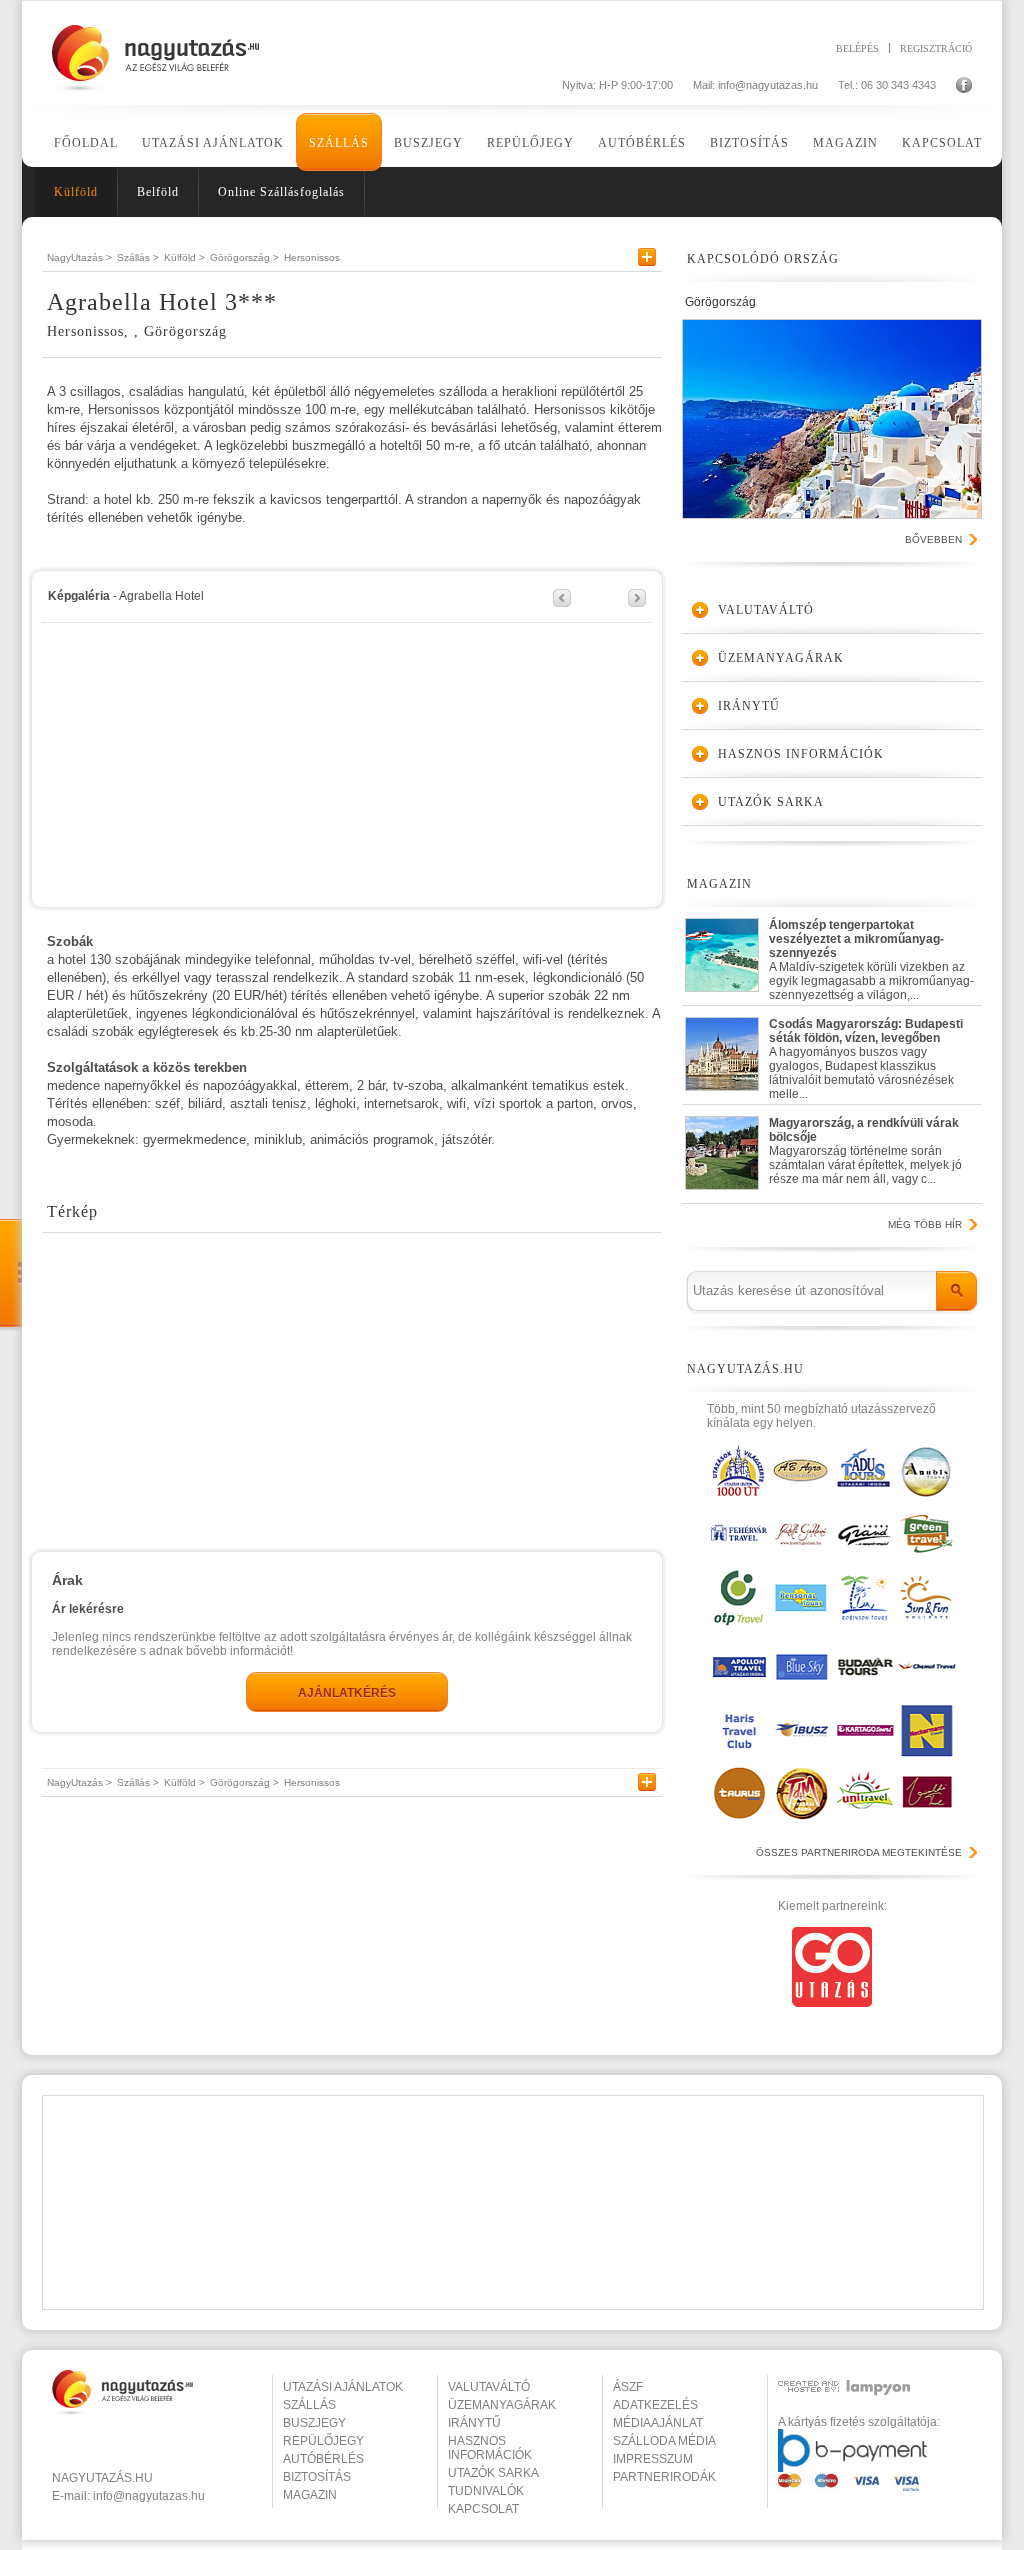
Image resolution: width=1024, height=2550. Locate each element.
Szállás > (138, 257)
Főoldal (86, 143)
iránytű (474, 2423)
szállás (309, 2405)
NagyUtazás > (79, 257)
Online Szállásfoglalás (281, 192)
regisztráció (936, 48)
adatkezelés (655, 2405)
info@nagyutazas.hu (768, 85)
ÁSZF (628, 2387)
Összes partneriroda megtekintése (859, 1852)
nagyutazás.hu (102, 2478)
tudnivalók (486, 2491)
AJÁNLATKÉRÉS (347, 1693)
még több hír (925, 1224)
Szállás (339, 143)
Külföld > (184, 257)
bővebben (933, 539)
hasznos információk (490, 2448)
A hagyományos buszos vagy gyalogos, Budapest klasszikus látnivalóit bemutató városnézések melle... (866, 1054)
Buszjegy (428, 143)
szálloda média (664, 2441)
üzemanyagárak (502, 2405)
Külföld (76, 192)
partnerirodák (664, 2477)
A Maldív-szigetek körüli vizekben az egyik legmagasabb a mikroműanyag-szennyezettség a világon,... (871, 955)
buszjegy (314, 2423)
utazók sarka (493, 2473)
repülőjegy (323, 2441)
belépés (857, 48)
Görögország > (244, 257)
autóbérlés (323, 2459)
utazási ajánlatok (343, 2387)
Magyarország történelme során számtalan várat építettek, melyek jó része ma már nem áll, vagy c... (865, 1151)
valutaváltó (489, 2387)
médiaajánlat (658, 2423)
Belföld (158, 192)
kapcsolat (483, 2509)
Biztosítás (749, 143)
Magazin (845, 143)
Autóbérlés (642, 143)
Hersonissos (312, 257)
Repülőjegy (530, 143)
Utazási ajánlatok (213, 143)
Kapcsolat (942, 143)
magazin (310, 2495)
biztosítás (317, 2477)
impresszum (653, 2459)
